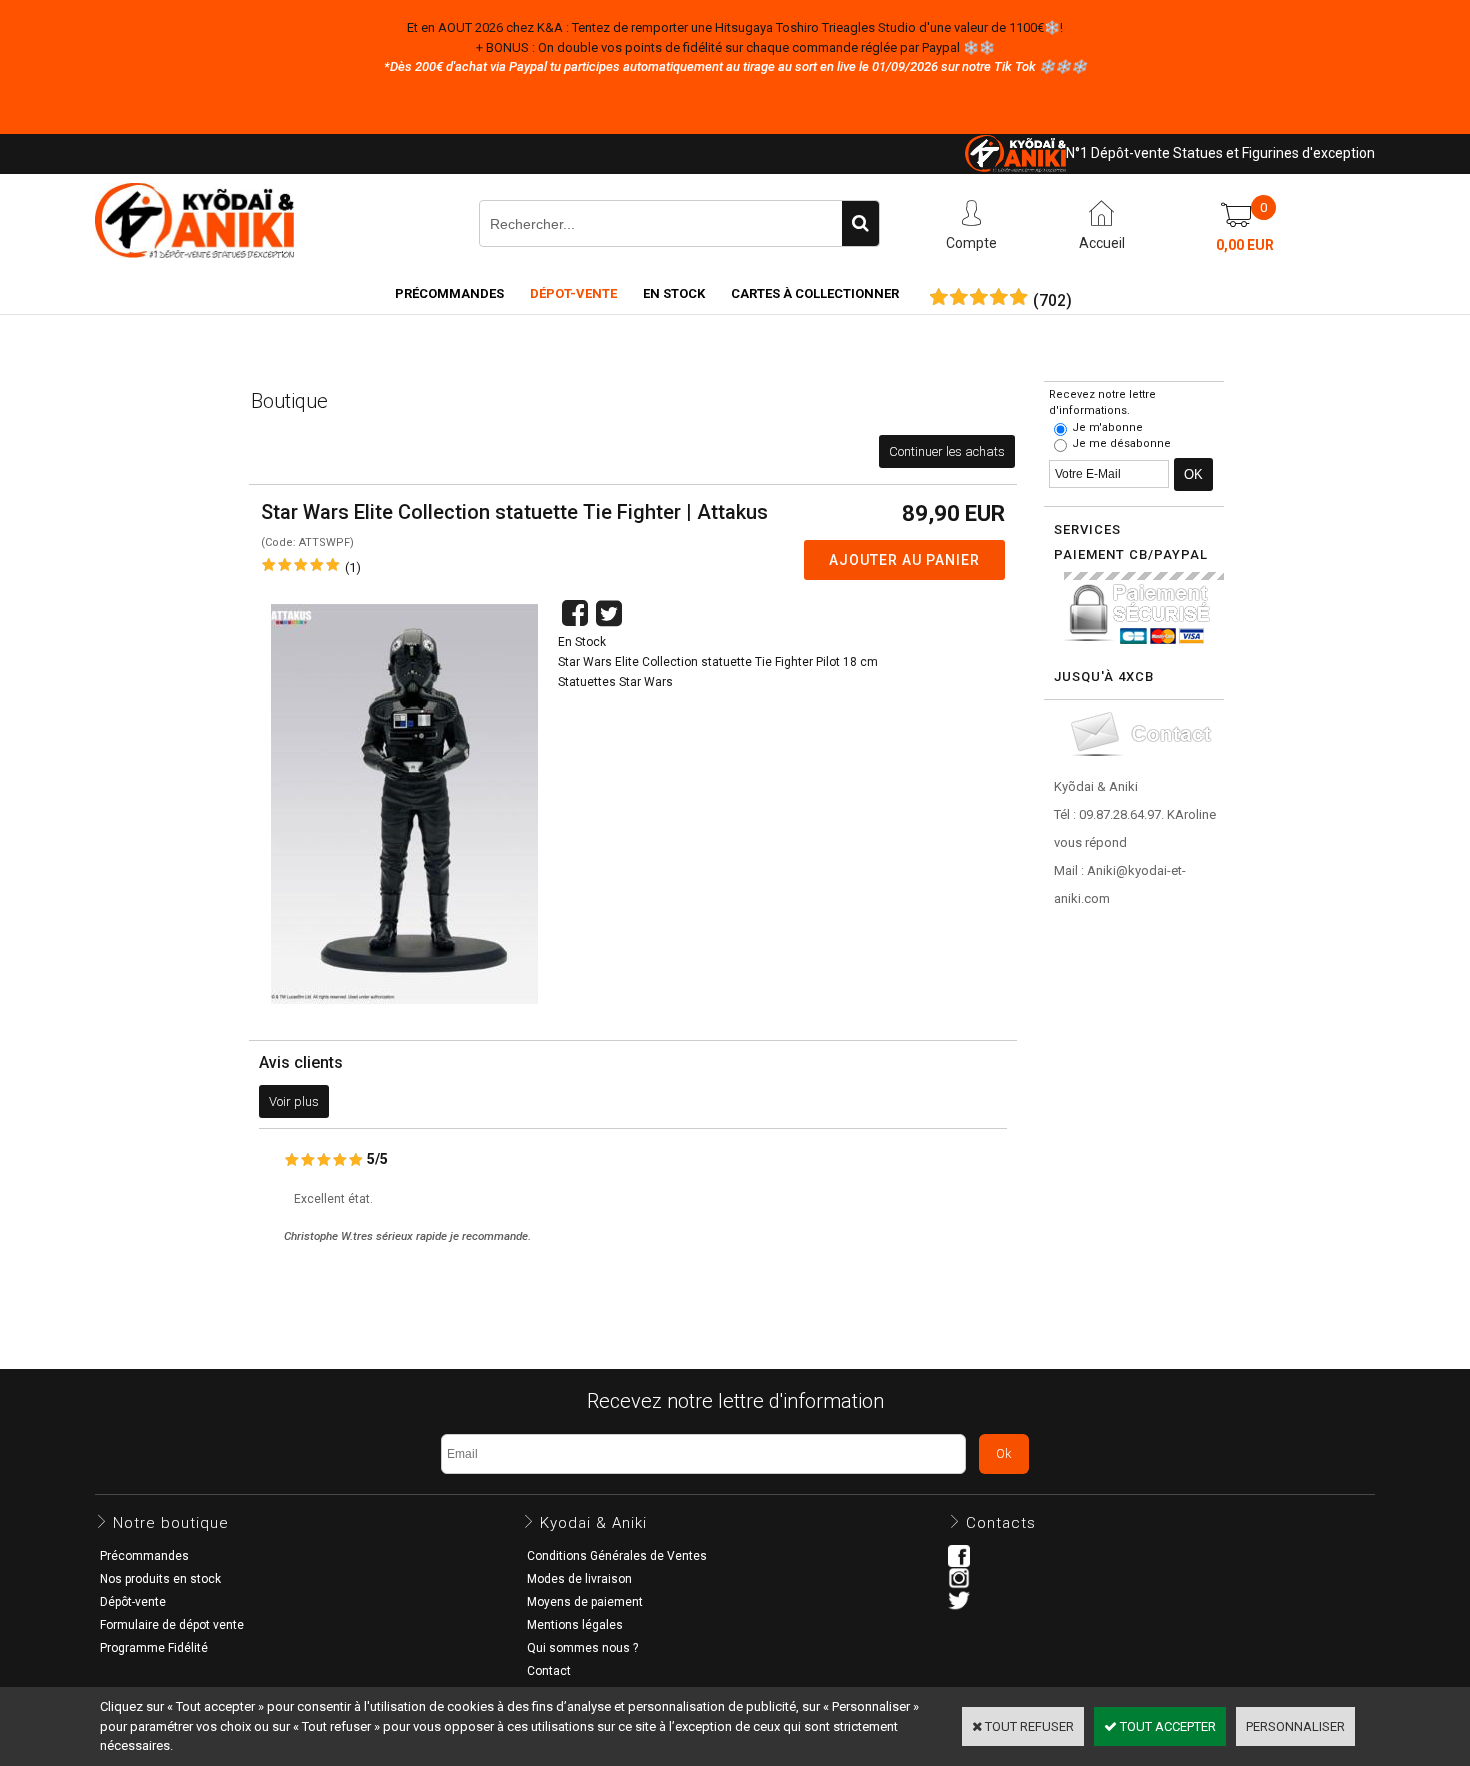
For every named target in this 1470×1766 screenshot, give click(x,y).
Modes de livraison (579, 1579)
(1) (353, 567)
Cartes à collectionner (815, 293)
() (1052, 301)
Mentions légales (575, 1625)
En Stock (674, 293)
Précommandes (449, 293)
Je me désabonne (1121, 443)
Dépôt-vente (133, 1602)
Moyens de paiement (585, 1602)
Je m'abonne (1107, 427)
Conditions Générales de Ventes (617, 1556)
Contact (549, 1671)
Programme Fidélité (154, 1648)
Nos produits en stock (160, 1579)
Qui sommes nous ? (582, 1648)
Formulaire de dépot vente (172, 1625)
